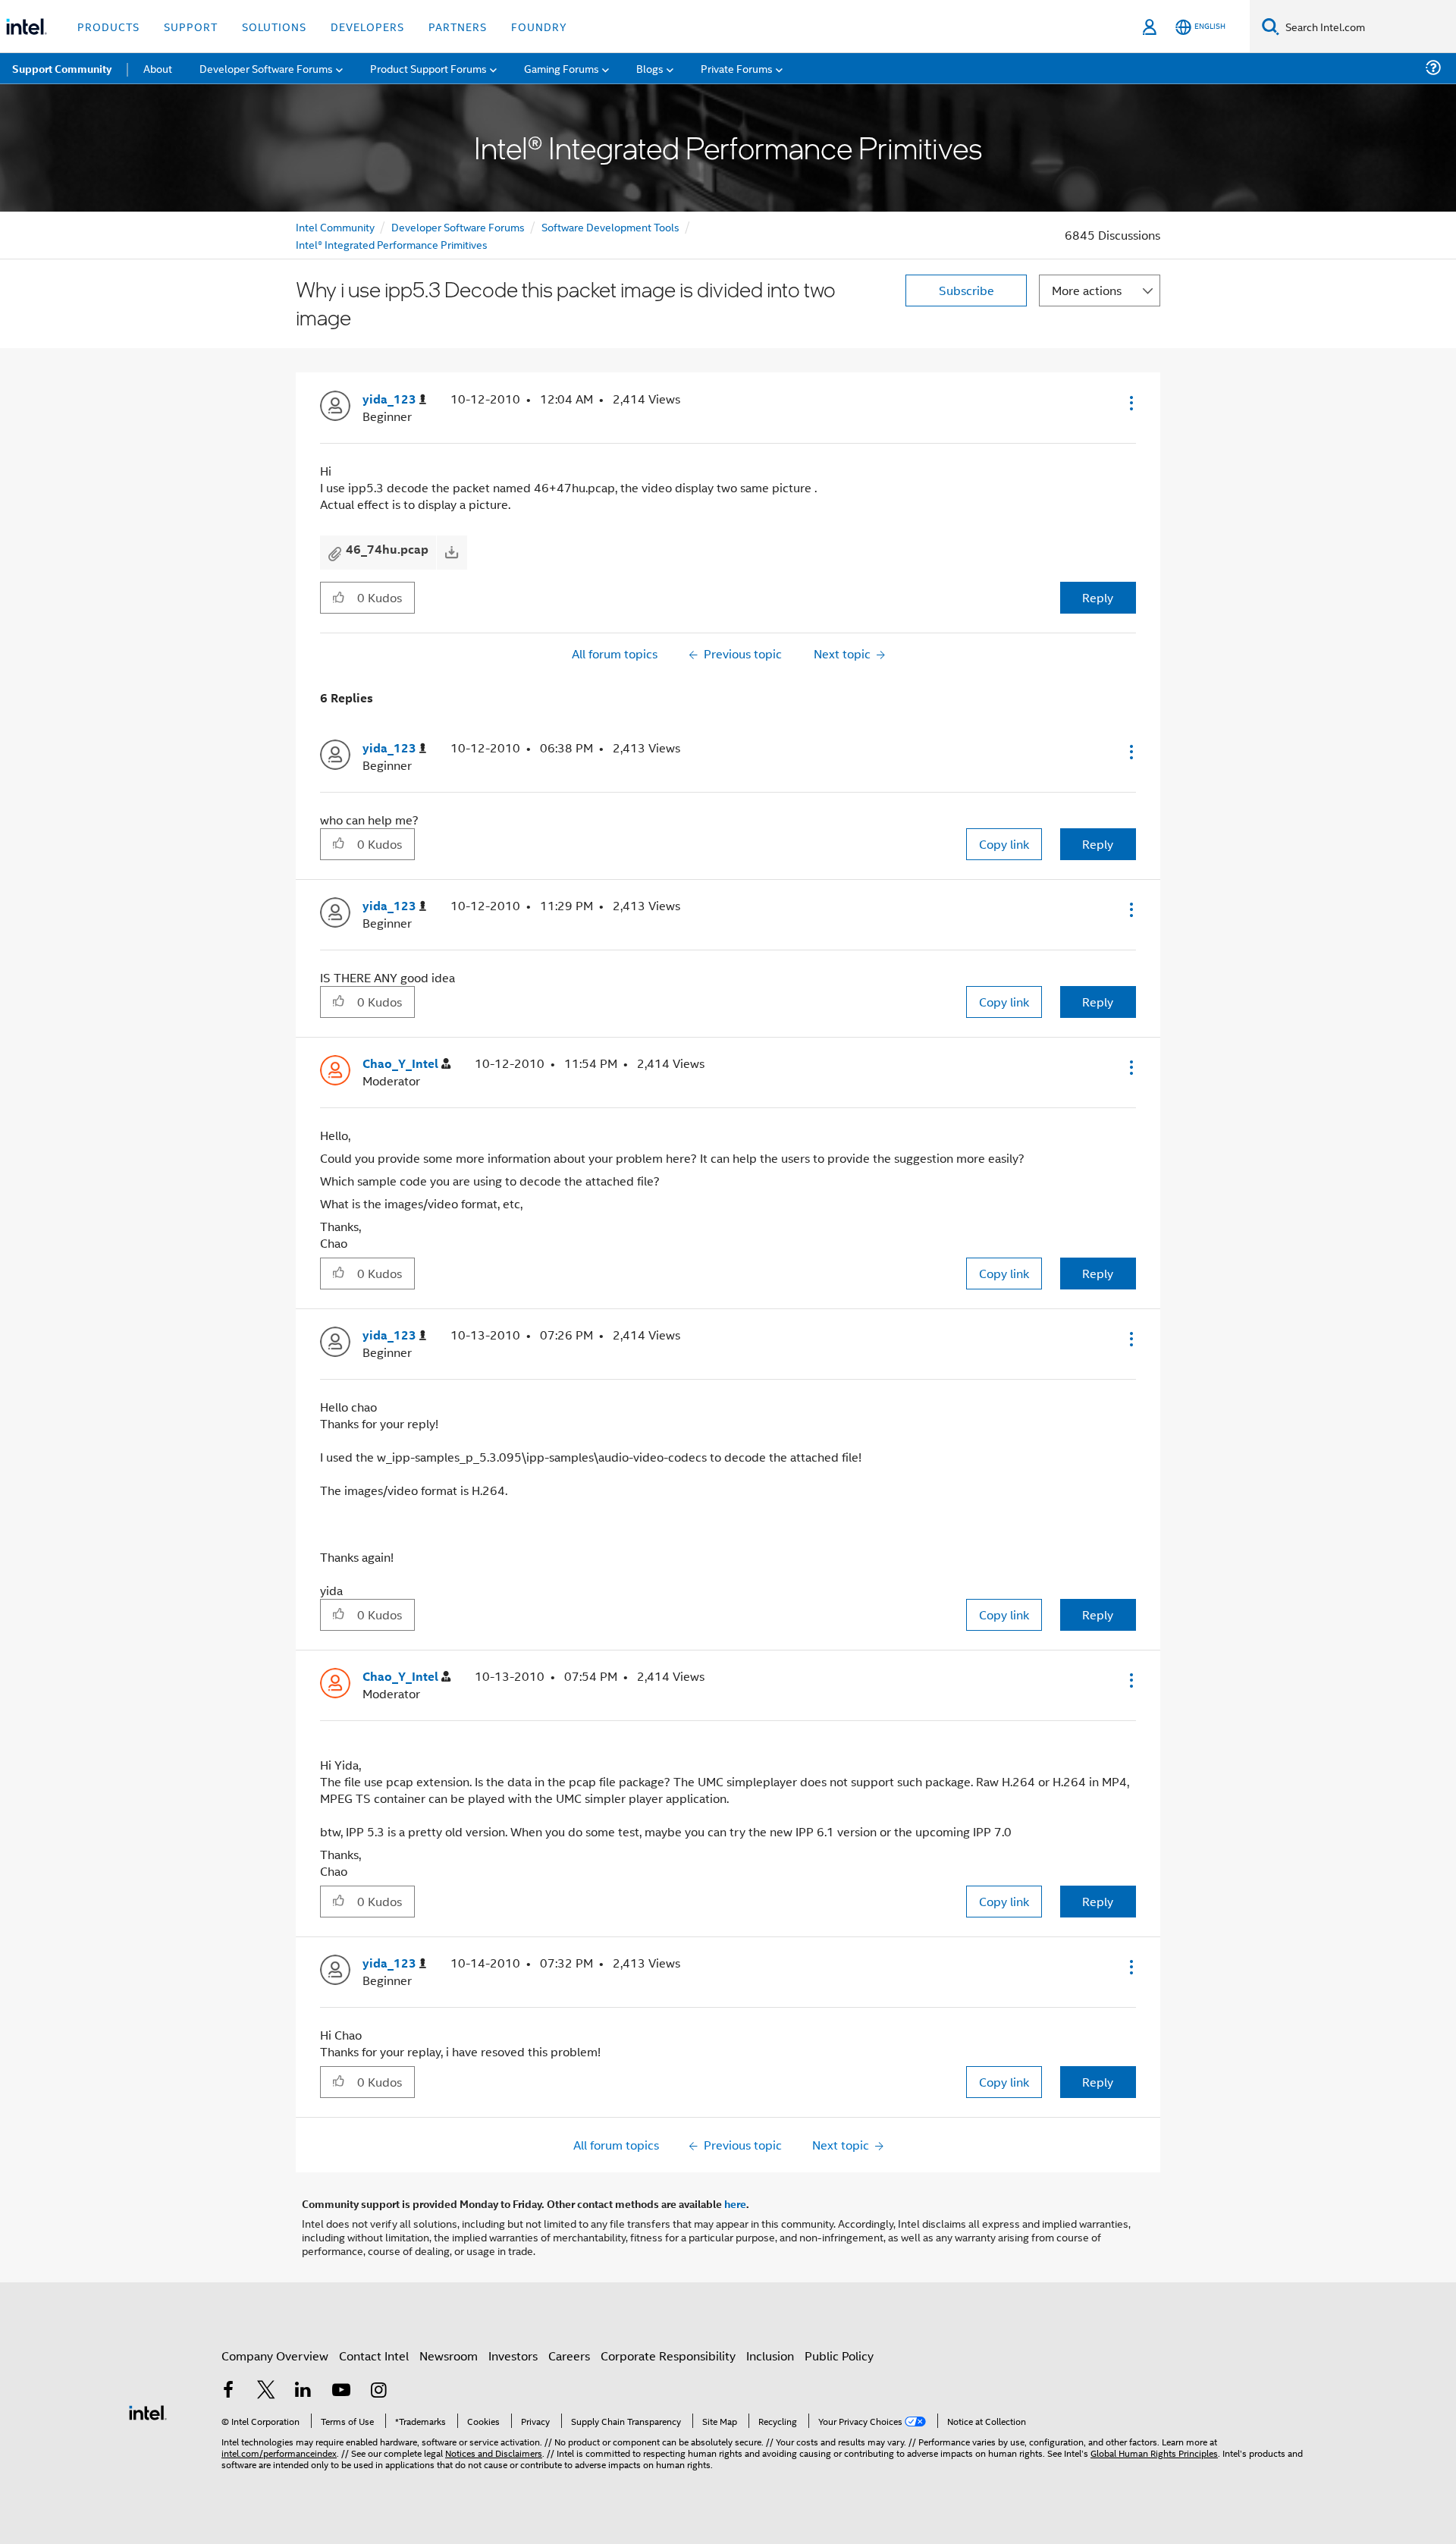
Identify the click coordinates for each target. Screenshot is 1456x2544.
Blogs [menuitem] (650, 68)
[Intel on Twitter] (266, 2391)
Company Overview (275, 2356)
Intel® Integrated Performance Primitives (392, 244)
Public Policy (839, 2356)
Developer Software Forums (458, 226)
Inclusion (770, 2356)
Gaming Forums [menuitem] (562, 68)
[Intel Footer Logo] (148, 2411)
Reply (1098, 597)
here (735, 2203)
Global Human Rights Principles (1154, 2453)
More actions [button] (1087, 290)
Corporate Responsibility (668, 2356)
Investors (513, 2356)
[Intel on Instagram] (378, 2391)
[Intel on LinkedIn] (303, 2391)
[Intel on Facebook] (228, 2391)
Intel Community (335, 226)
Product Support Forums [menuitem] (428, 68)
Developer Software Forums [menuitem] (266, 68)
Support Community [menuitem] (62, 68)
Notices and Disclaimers (494, 2453)
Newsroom (449, 2356)
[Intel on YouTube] (341, 2391)
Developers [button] (367, 26)
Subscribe (966, 290)
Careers (569, 2356)
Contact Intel (374, 2356)
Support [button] (191, 26)
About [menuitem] (158, 68)
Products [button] (108, 26)
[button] (1130, 403)
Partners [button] (458, 26)
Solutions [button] (274, 26)
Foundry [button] (539, 26)
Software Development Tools (610, 226)
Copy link (1004, 844)
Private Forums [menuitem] (737, 68)
